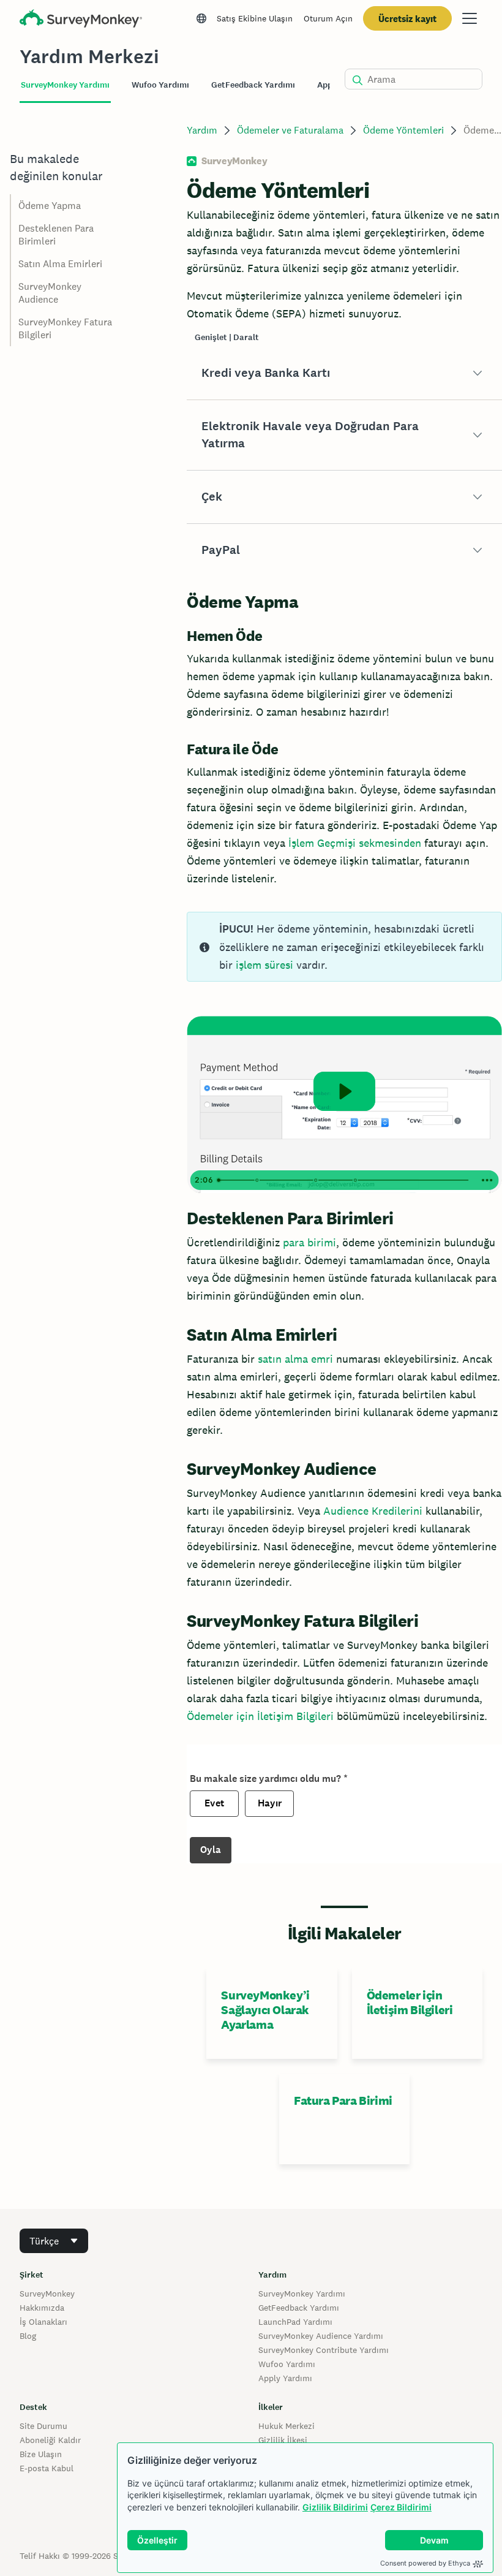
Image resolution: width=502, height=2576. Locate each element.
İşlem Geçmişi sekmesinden (355, 843)
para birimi (309, 1242)
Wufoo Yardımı (287, 2364)
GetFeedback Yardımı (299, 2308)
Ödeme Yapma (50, 206)
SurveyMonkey (47, 2294)
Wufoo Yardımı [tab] (160, 85)
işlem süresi (264, 965)
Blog (28, 2336)
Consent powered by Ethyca (425, 2563)
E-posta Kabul (47, 2468)
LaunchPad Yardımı (295, 2322)
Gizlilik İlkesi (283, 2440)
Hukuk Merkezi (287, 2426)
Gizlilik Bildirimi (335, 2507)
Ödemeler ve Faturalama (290, 130)
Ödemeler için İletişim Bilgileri (260, 1716)
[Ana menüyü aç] (470, 18)
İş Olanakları (43, 2322)
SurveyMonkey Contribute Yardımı (324, 2350)
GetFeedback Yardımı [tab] (253, 85)
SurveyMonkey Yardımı (302, 2294)
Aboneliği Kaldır (50, 2440)
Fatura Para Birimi (343, 2101)
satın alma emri (295, 1359)
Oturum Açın (328, 18)
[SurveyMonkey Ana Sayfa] (81, 20)
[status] (344, 947)
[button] (344, 373)
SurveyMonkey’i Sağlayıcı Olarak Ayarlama (265, 2010)
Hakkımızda (42, 2308)
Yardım (202, 130)
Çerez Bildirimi (401, 2507)
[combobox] (54, 2241)
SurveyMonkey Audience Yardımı (321, 2336)
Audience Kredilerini (373, 1511)
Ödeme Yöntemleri (403, 130)
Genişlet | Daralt (227, 337)
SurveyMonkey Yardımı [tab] (65, 85)
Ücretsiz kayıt (407, 19)
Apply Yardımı (285, 2378)
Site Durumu (43, 2426)
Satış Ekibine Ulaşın (255, 18)
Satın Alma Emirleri (60, 264)
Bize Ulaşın (41, 2454)
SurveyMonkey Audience (50, 293)
